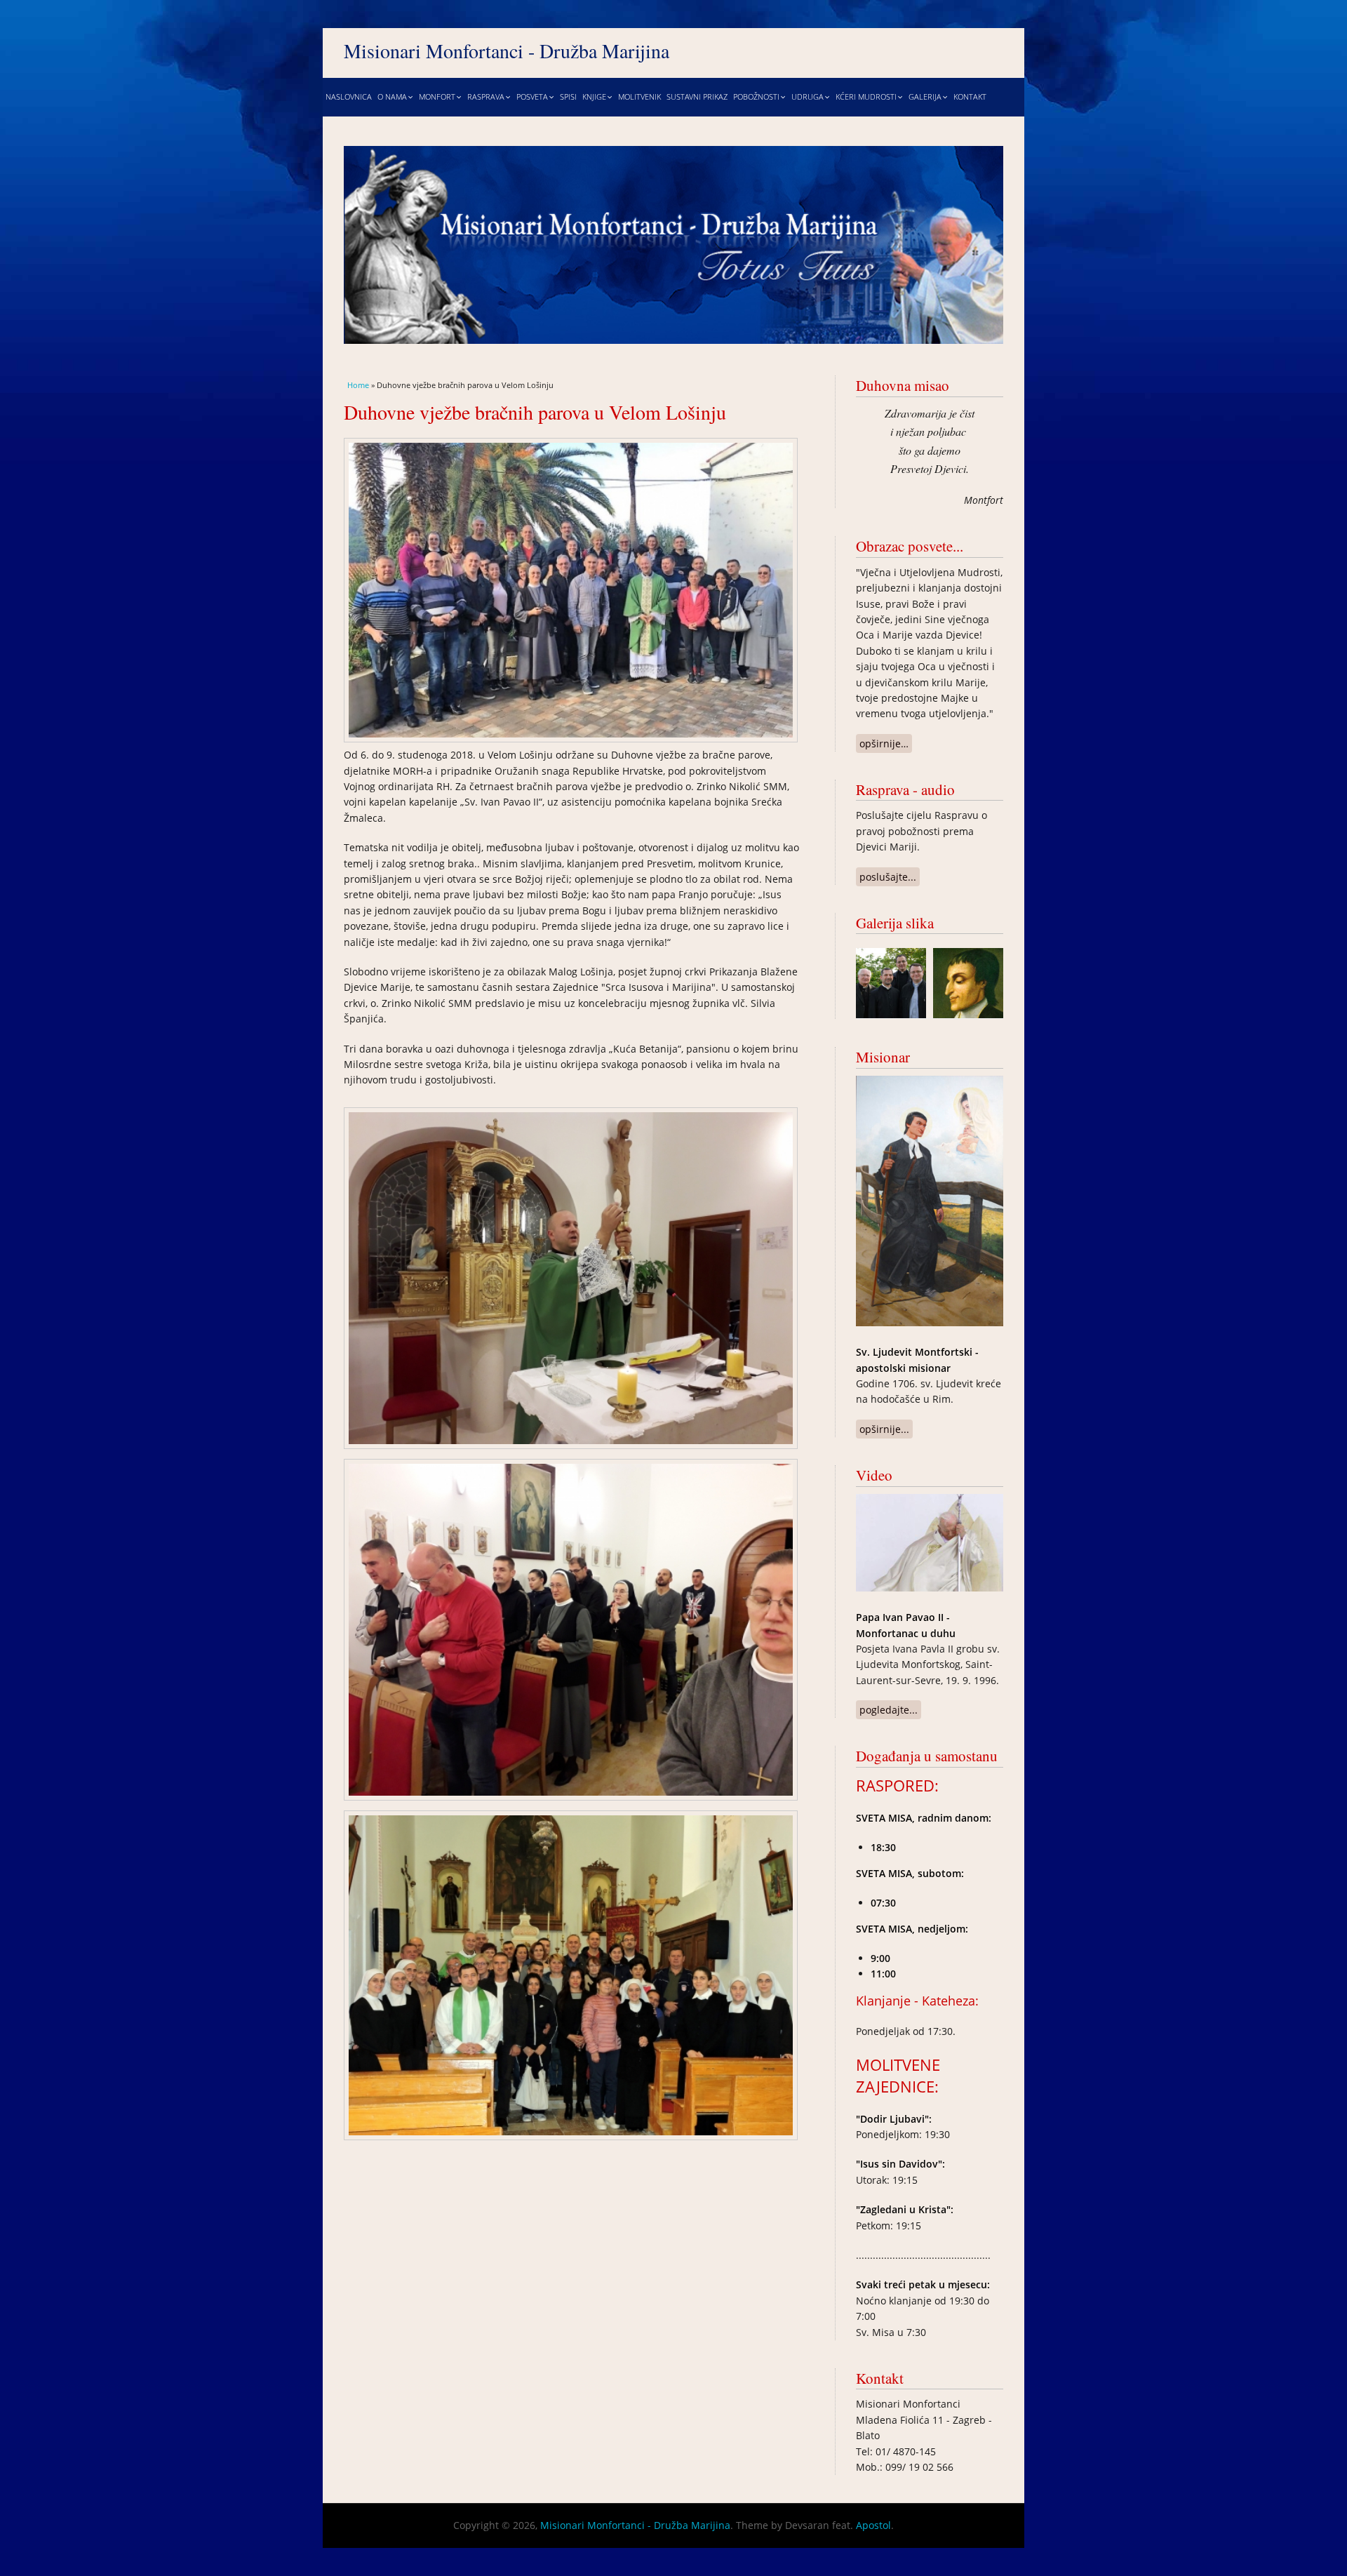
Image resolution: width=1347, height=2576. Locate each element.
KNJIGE (594, 97)
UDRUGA (807, 97)
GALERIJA (925, 97)
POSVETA (532, 97)
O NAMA (392, 97)
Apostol (873, 2525)
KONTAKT (970, 97)
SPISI (568, 97)
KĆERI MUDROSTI (866, 97)
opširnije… (886, 743)
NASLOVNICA (349, 97)
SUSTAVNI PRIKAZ (697, 97)
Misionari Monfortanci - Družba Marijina (507, 51)
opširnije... (886, 1429)
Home (358, 385)
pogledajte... (890, 1710)
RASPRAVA (486, 97)
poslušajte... (890, 877)
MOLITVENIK (639, 97)
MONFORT (437, 97)
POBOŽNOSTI (756, 97)
